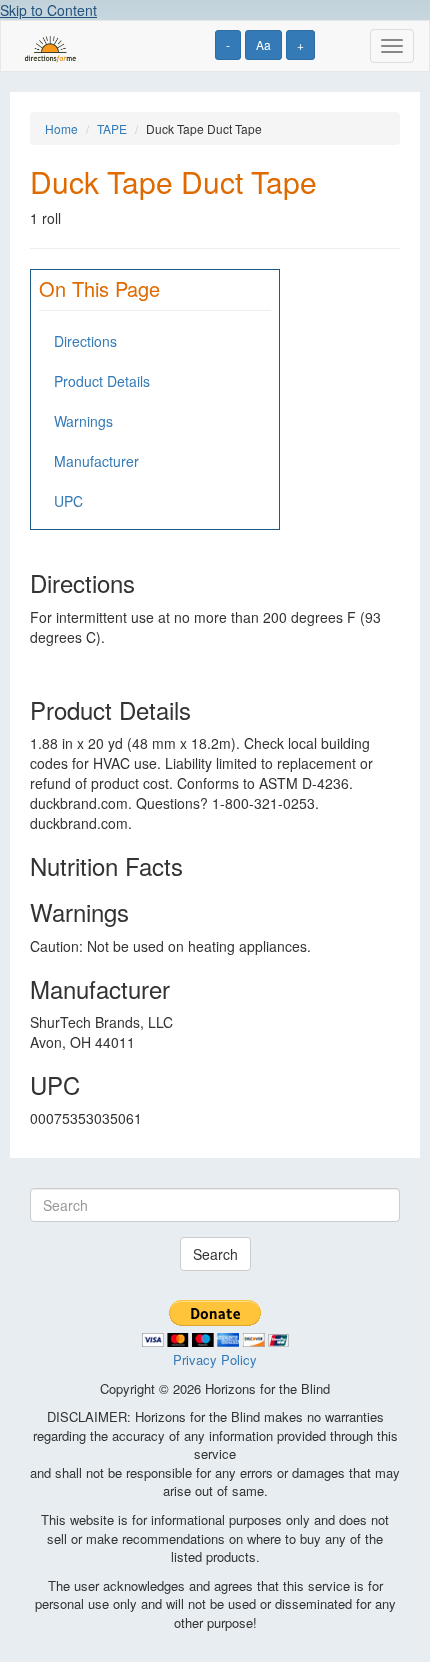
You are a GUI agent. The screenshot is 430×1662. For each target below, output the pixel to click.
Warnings (83, 421)
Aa (263, 44)
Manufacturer (96, 461)
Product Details (102, 381)
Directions (85, 341)
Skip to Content (48, 10)
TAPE (112, 128)
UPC (68, 501)
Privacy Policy (215, 1359)
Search (215, 1254)
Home (61, 128)
